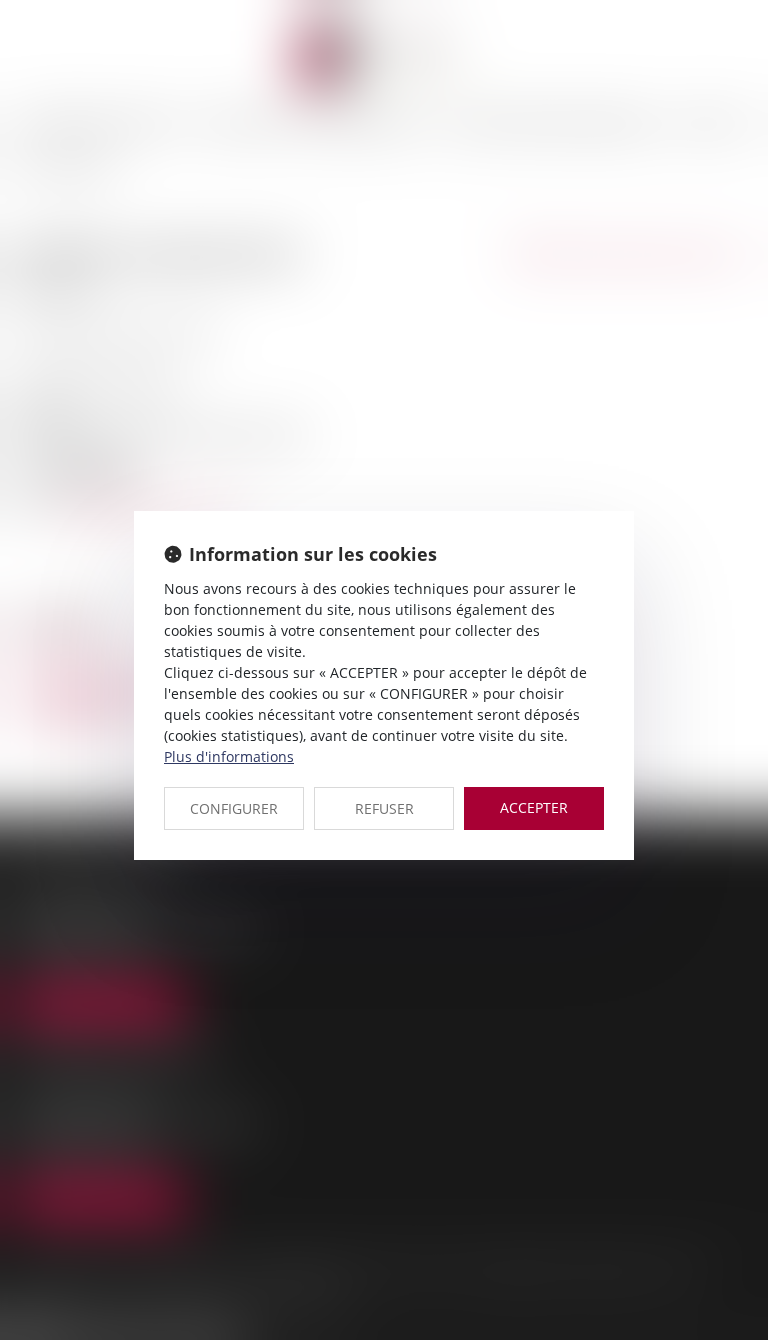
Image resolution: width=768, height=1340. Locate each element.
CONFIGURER (234, 808)
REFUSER (384, 808)
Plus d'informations (229, 756)
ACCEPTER (534, 807)
